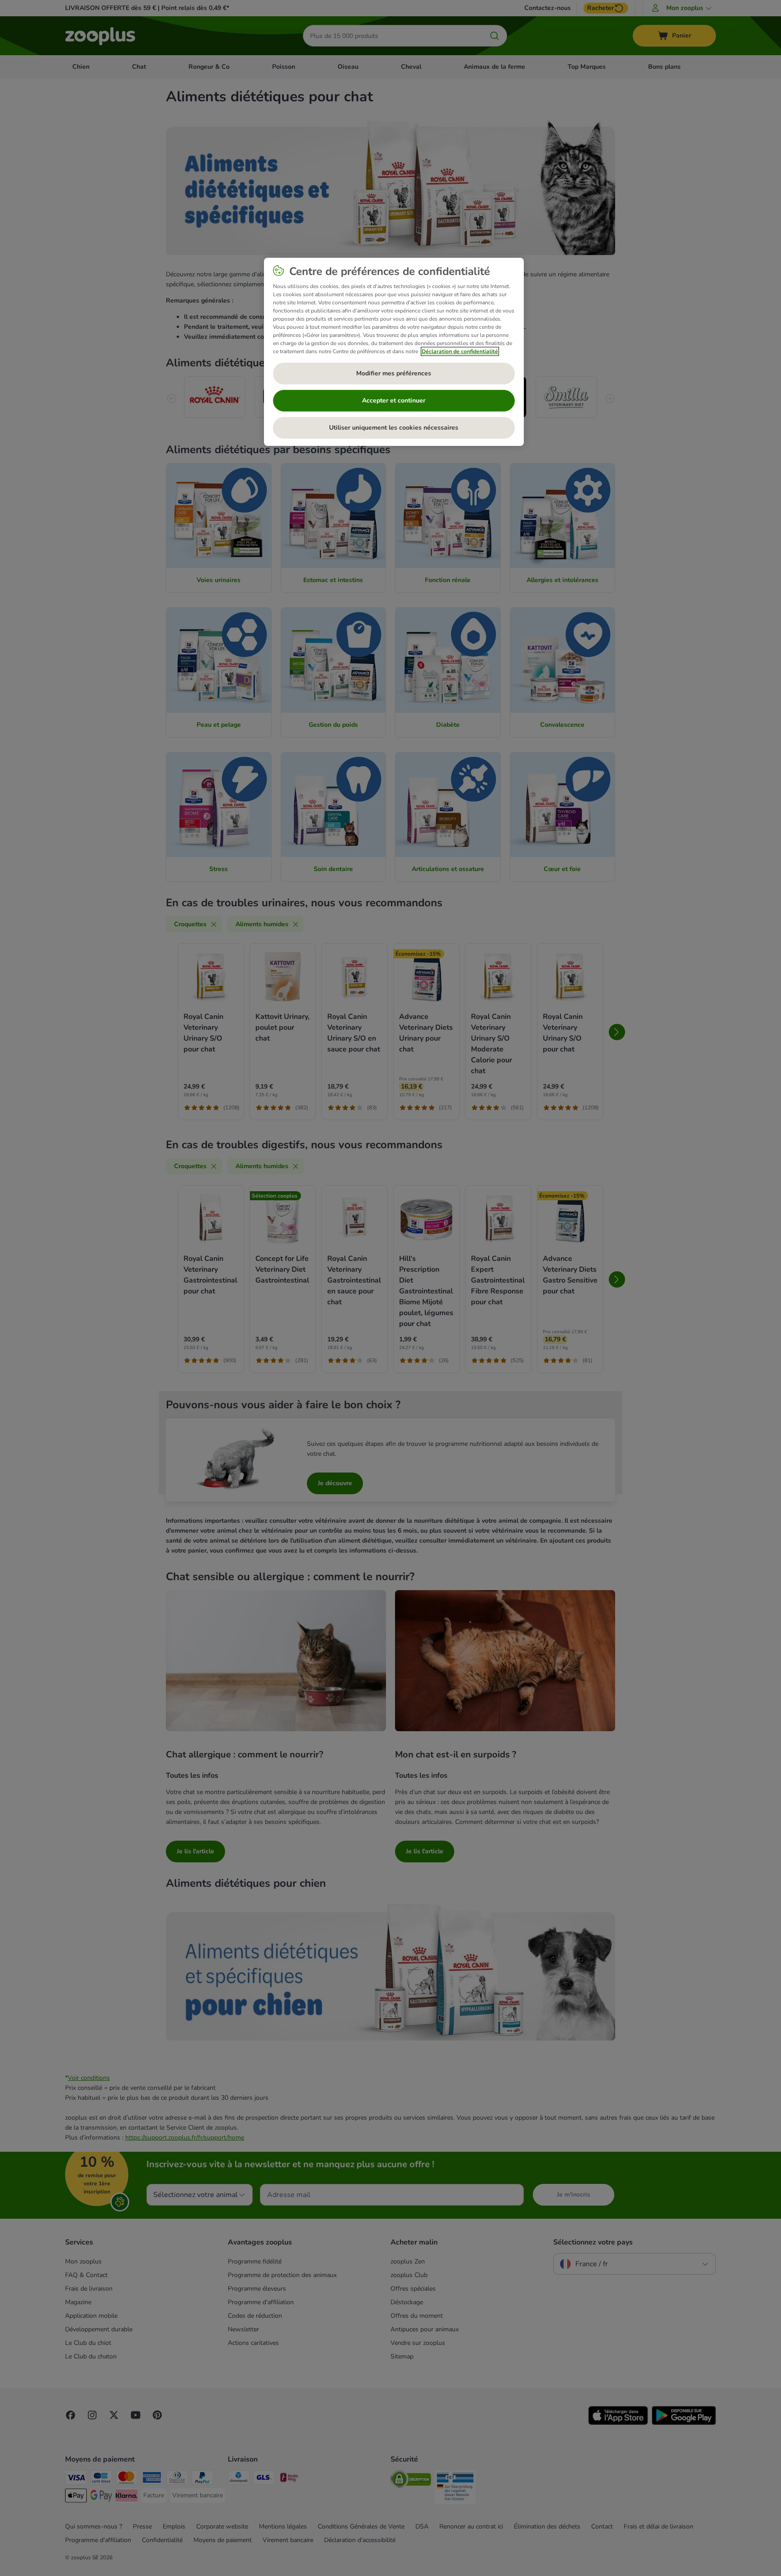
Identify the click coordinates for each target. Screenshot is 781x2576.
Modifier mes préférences (394, 373)
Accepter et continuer (394, 400)
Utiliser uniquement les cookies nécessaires (394, 428)
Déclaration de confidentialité (460, 351)
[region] (394, 352)
